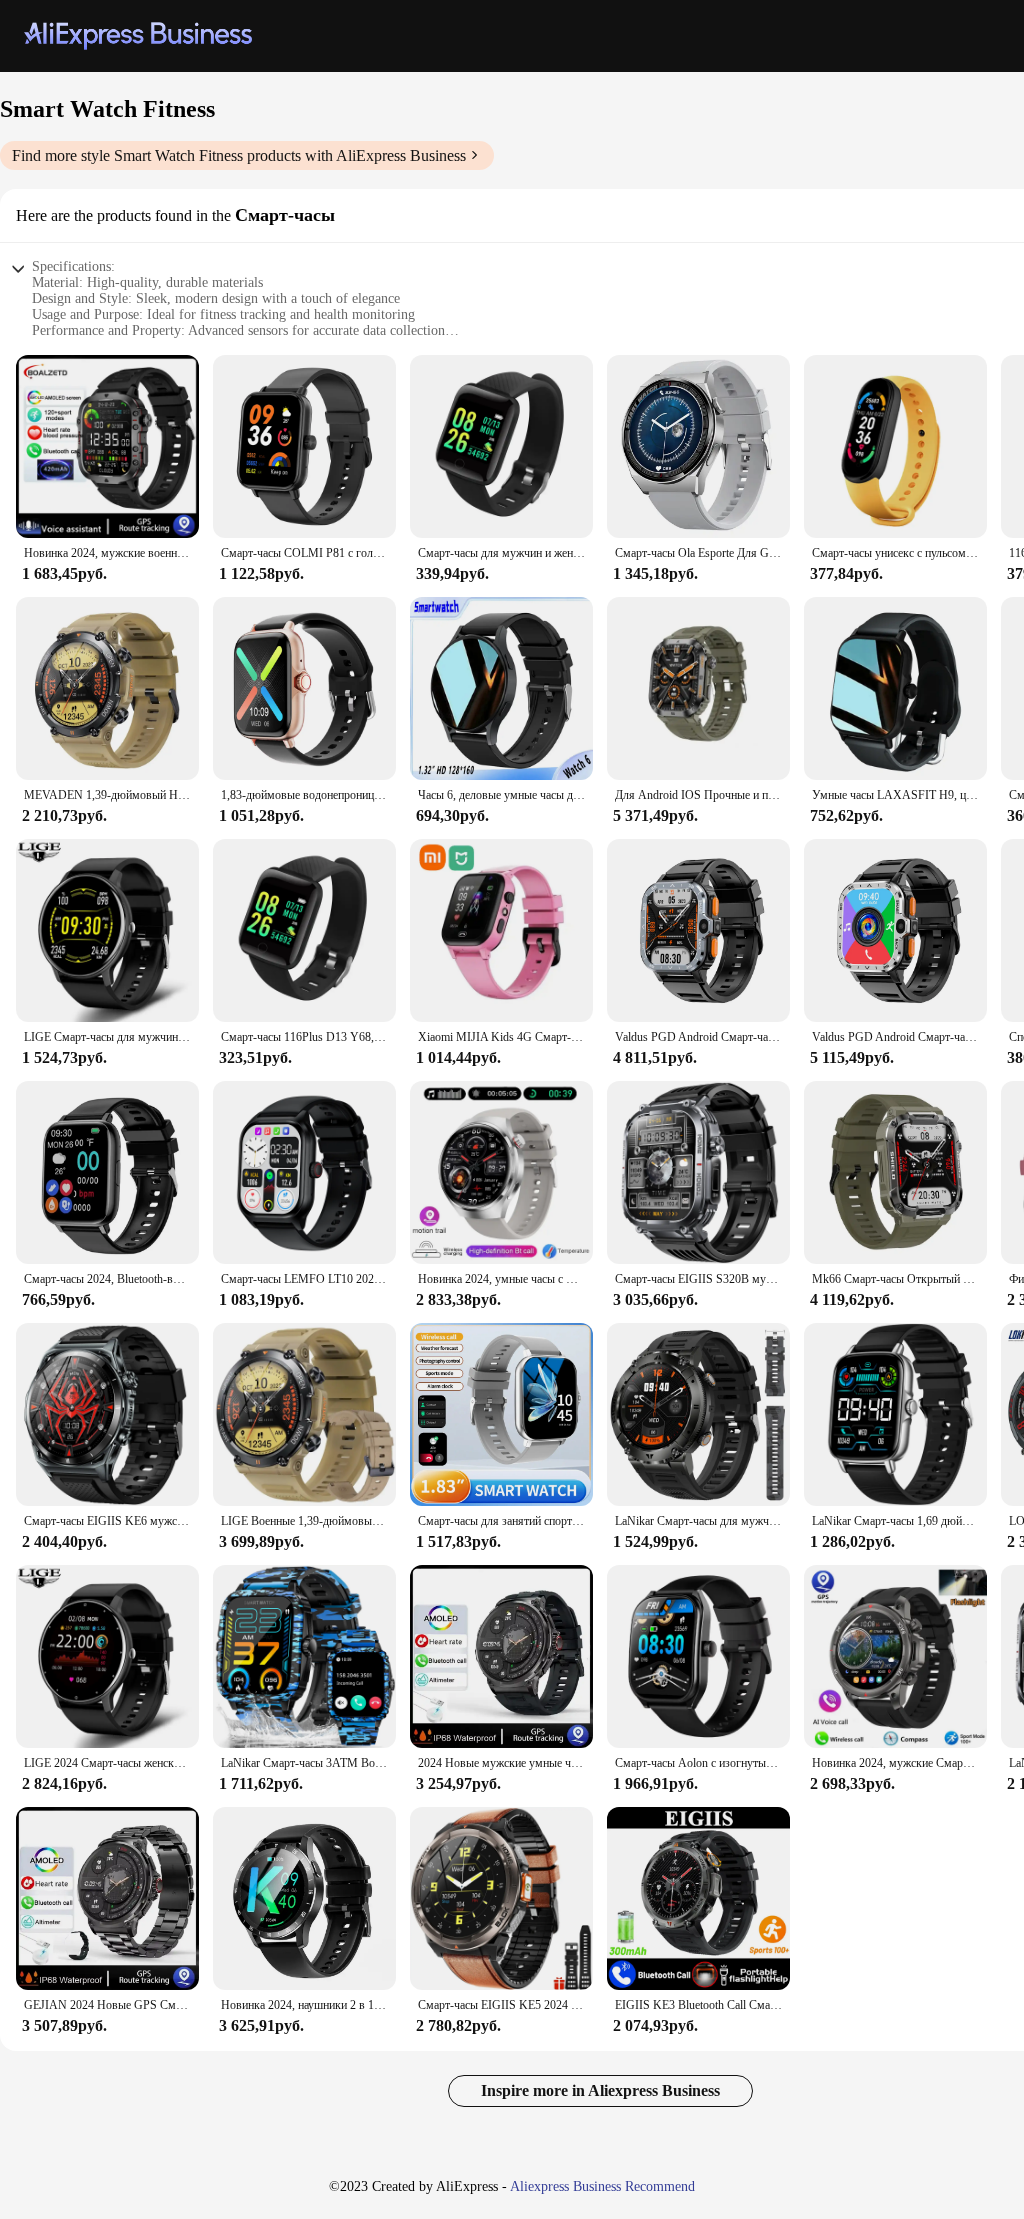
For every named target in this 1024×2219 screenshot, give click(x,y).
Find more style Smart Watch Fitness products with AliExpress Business (239, 155)
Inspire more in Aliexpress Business (600, 2090)
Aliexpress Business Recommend (602, 2186)
